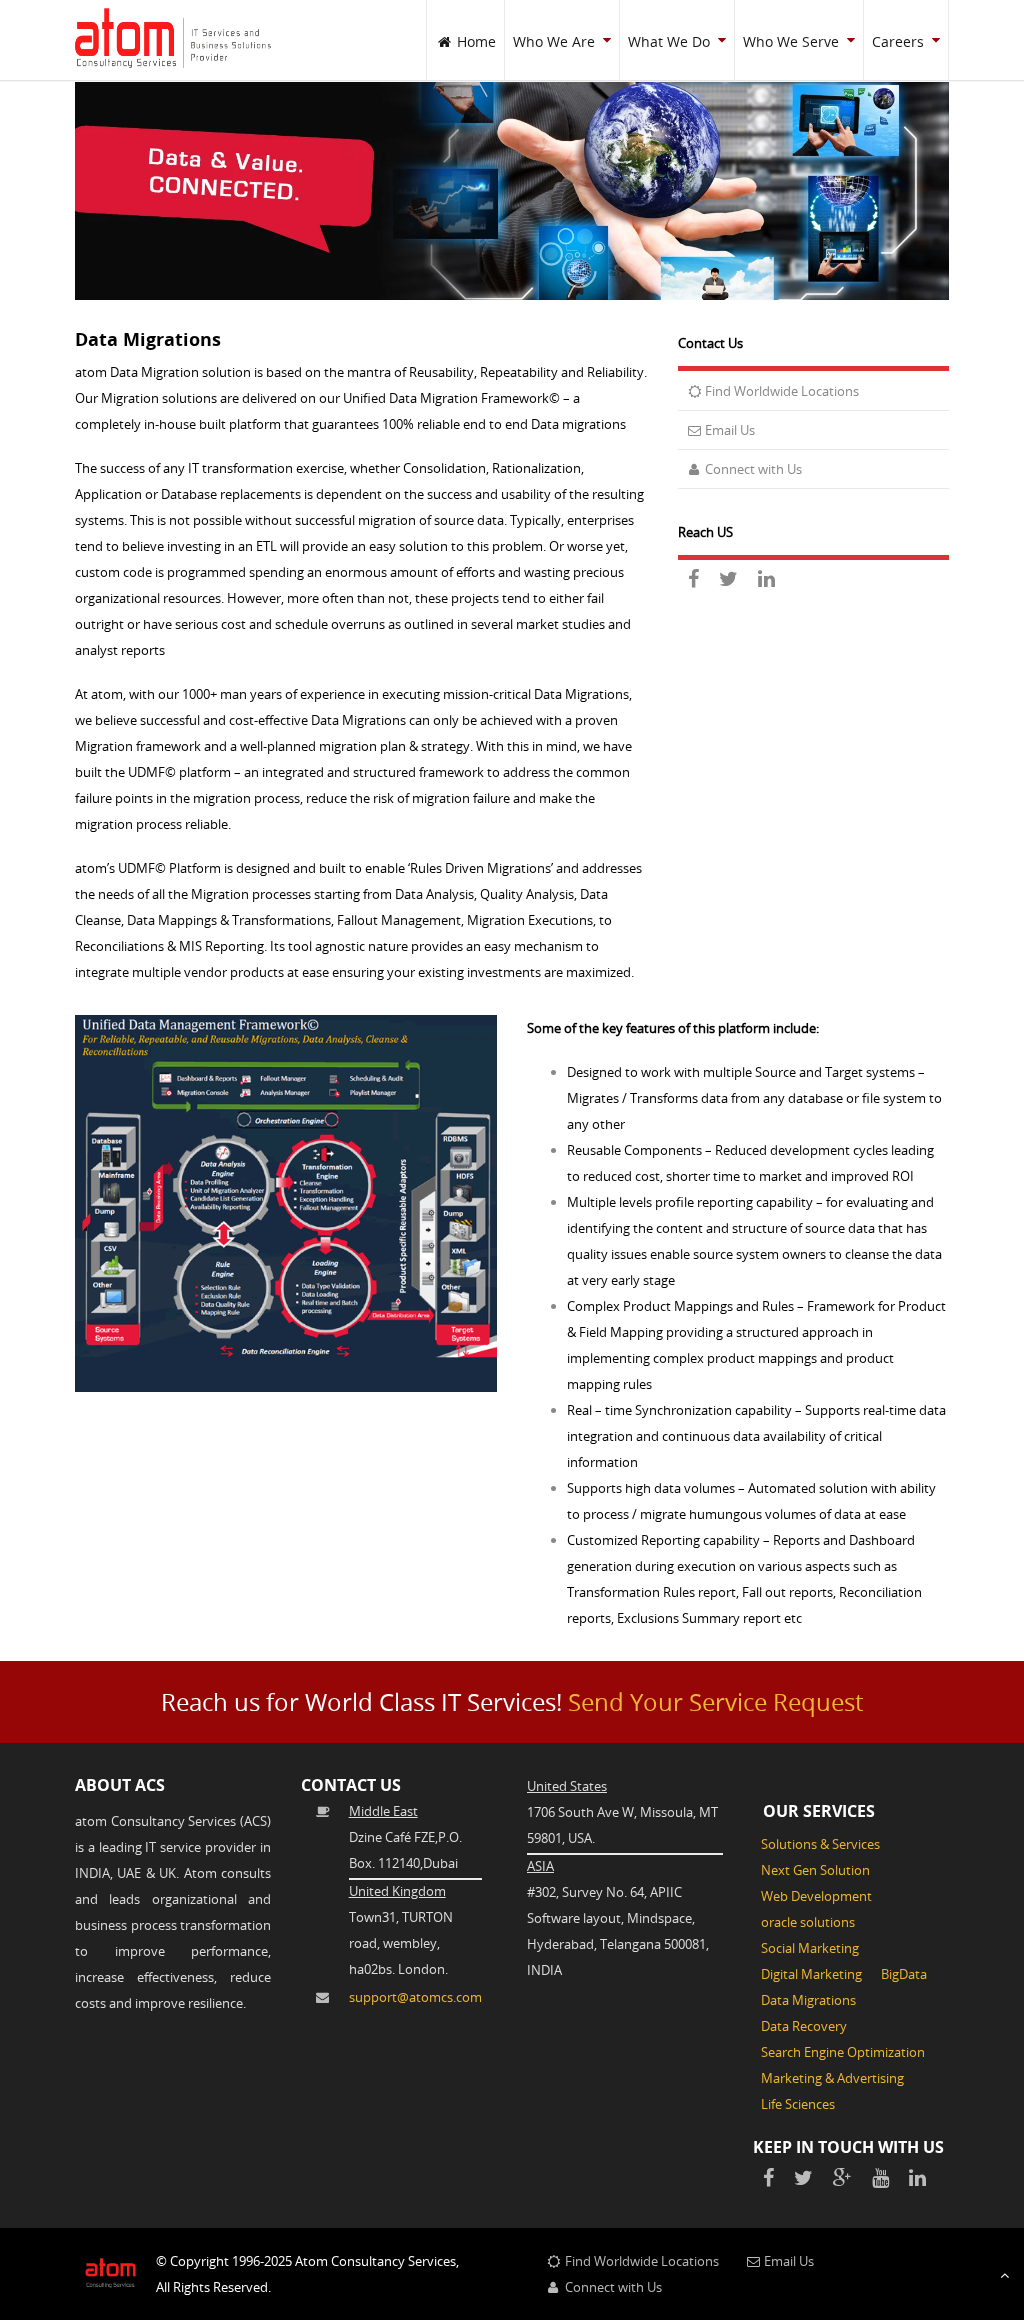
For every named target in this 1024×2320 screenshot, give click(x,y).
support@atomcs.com (415, 1997)
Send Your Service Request (715, 1702)
